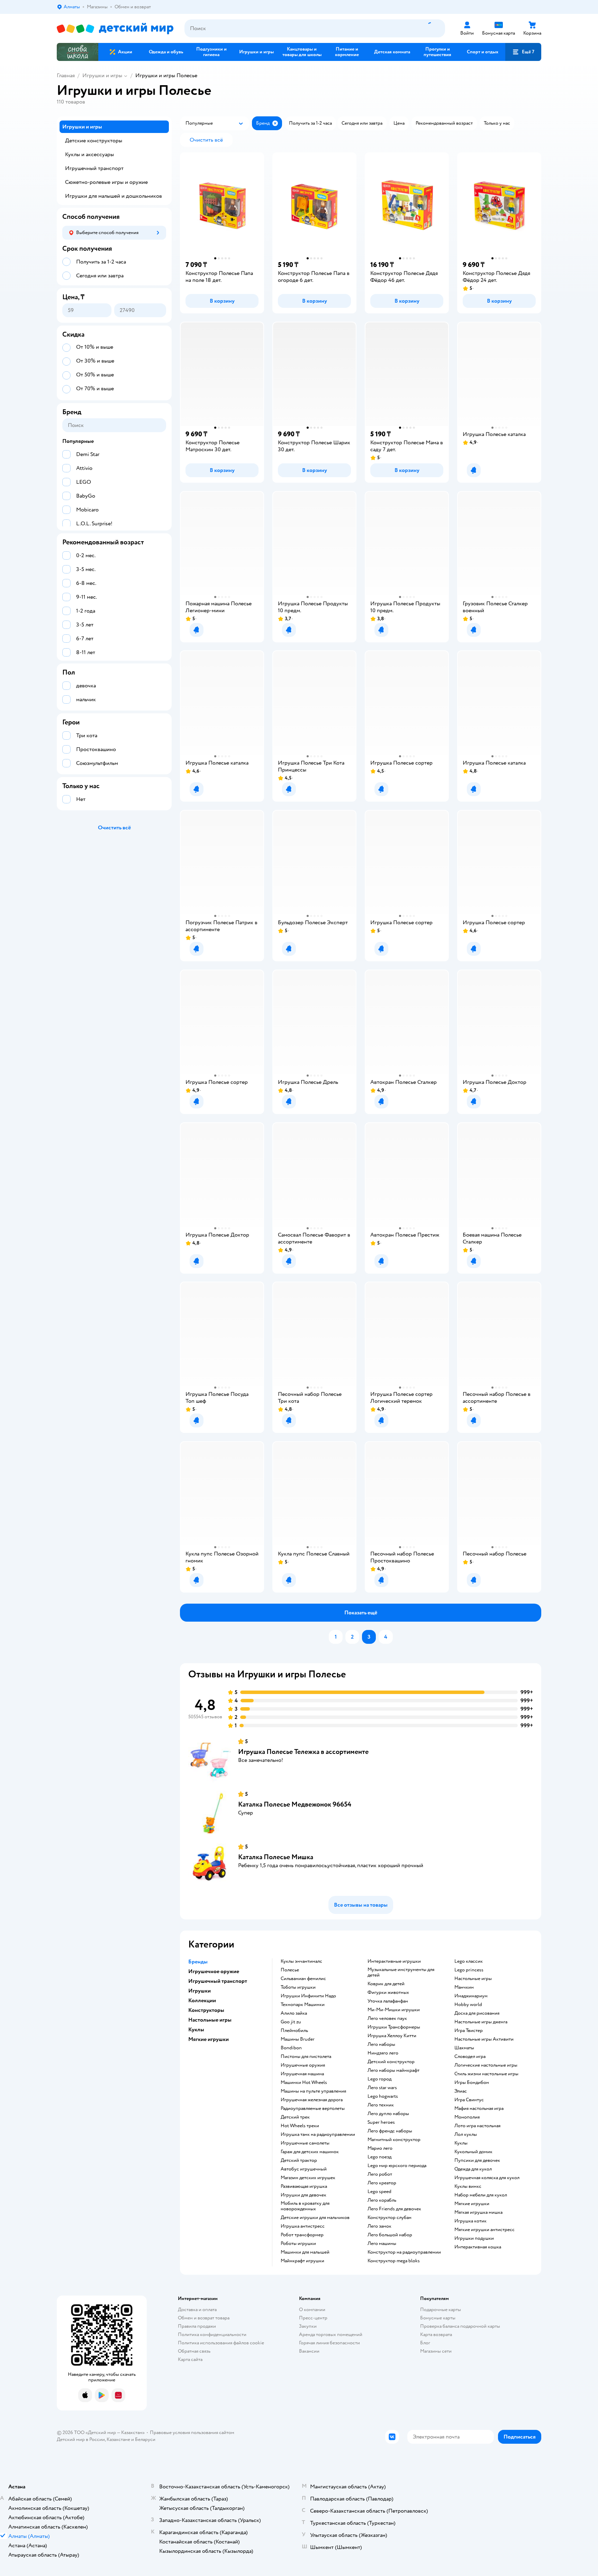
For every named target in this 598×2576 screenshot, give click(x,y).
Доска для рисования (477, 2013)
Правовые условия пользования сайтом (192, 2432)
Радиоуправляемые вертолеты (313, 2109)
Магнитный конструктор (394, 2140)
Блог (425, 2343)
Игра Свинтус (469, 2100)
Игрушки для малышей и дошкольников (114, 196)
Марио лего (380, 2148)
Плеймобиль (294, 2031)
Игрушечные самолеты (305, 2143)
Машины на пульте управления (313, 2091)
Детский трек (295, 2117)
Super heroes (381, 2122)
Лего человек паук (387, 2018)
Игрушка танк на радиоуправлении (318, 2134)
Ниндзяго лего (383, 2053)
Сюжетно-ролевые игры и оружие (106, 182)
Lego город (379, 2079)
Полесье (290, 1970)
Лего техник (381, 2105)
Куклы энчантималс (301, 1961)
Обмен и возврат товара (204, 2318)
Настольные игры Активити (484, 2039)
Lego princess (469, 1970)
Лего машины (382, 2244)
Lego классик (469, 1961)
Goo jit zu (291, 2022)
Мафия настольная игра (479, 2109)
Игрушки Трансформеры (394, 2027)
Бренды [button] (198, 1962)
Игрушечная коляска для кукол (487, 2178)
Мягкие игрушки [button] (209, 2039)
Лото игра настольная (477, 2126)
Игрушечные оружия (303, 2065)
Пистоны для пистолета (306, 2057)
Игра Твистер (469, 2031)
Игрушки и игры (102, 75)
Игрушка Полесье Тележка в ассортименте (303, 1752)
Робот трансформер (302, 2235)
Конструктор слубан (389, 2218)
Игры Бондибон (472, 2083)
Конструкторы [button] (206, 2010)
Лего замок (379, 2226)
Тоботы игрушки (298, 1987)
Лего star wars (382, 2088)
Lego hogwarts (383, 2096)
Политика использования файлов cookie (221, 2343)
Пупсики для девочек (477, 2160)
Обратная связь (194, 2351)
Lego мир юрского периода (397, 2166)
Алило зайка (294, 2013)
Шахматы (464, 2048)
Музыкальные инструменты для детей (401, 1972)
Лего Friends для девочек (394, 2209)
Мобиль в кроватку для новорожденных (305, 2206)
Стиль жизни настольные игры (486, 2074)
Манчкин (464, 1987)
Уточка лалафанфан (388, 2001)
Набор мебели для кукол (481, 2195)
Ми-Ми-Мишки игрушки (394, 2010)
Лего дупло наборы (388, 2114)
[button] (523, 52)
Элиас (461, 2091)
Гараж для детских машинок (310, 2152)
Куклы (461, 2143)
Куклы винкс (468, 2186)
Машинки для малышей (305, 2252)
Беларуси (145, 2439)
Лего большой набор (390, 2235)
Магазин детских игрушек (308, 2178)
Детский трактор (299, 2160)
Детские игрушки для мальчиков (315, 2218)
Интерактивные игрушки (394, 1961)
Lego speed (379, 2192)
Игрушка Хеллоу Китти (392, 2036)
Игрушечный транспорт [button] (218, 1981)
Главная (66, 75)
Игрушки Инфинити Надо (308, 1996)
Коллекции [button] (202, 2000)
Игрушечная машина (302, 2074)
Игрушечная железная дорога (312, 2100)
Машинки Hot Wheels (304, 2083)
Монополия (467, 2117)
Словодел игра (470, 2057)
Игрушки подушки (474, 2238)
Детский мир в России (81, 2439)
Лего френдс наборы (390, 2131)
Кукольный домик (473, 2152)
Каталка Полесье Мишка (276, 1857)
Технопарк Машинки (303, 2005)
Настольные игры (473, 1979)
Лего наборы (381, 2044)
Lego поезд (379, 2157)
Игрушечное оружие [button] (214, 1971)
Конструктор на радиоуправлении (404, 2252)
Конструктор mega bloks (394, 2261)
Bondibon (291, 2048)
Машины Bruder (298, 2039)
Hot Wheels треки (300, 2126)
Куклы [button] (196, 2030)
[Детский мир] (115, 29)
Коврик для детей (386, 1984)
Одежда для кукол (473, 2169)
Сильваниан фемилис (303, 1979)
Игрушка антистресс (303, 2226)
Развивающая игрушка (304, 2186)
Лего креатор (382, 2183)
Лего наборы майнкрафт (393, 2070)
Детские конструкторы (94, 141)
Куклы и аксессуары (89, 154)
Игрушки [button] (200, 1991)
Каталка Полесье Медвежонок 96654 (295, 1804)
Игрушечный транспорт (94, 168)
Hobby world (468, 2005)
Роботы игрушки (298, 2244)
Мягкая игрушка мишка (478, 2212)
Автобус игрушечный (304, 2169)
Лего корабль (382, 2200)
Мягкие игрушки (472, 2204)
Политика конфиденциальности (212, 2334)
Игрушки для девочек (303, 2195)
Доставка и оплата (197, 2310)
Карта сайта (190, 2359)
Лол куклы (466, 2134)
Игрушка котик (470, 2221)
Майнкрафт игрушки (302, 2261)
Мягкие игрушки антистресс (484, 2230)
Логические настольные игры (486, 2065)
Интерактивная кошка (478, 2247)
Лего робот (380, 2174)
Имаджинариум (471, 1996)
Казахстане (118, 2439)
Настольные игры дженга (481, 2022)
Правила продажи (197, 2326)
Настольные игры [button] (210, 2020)
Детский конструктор (391, 2062)
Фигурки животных (388, 1993)
